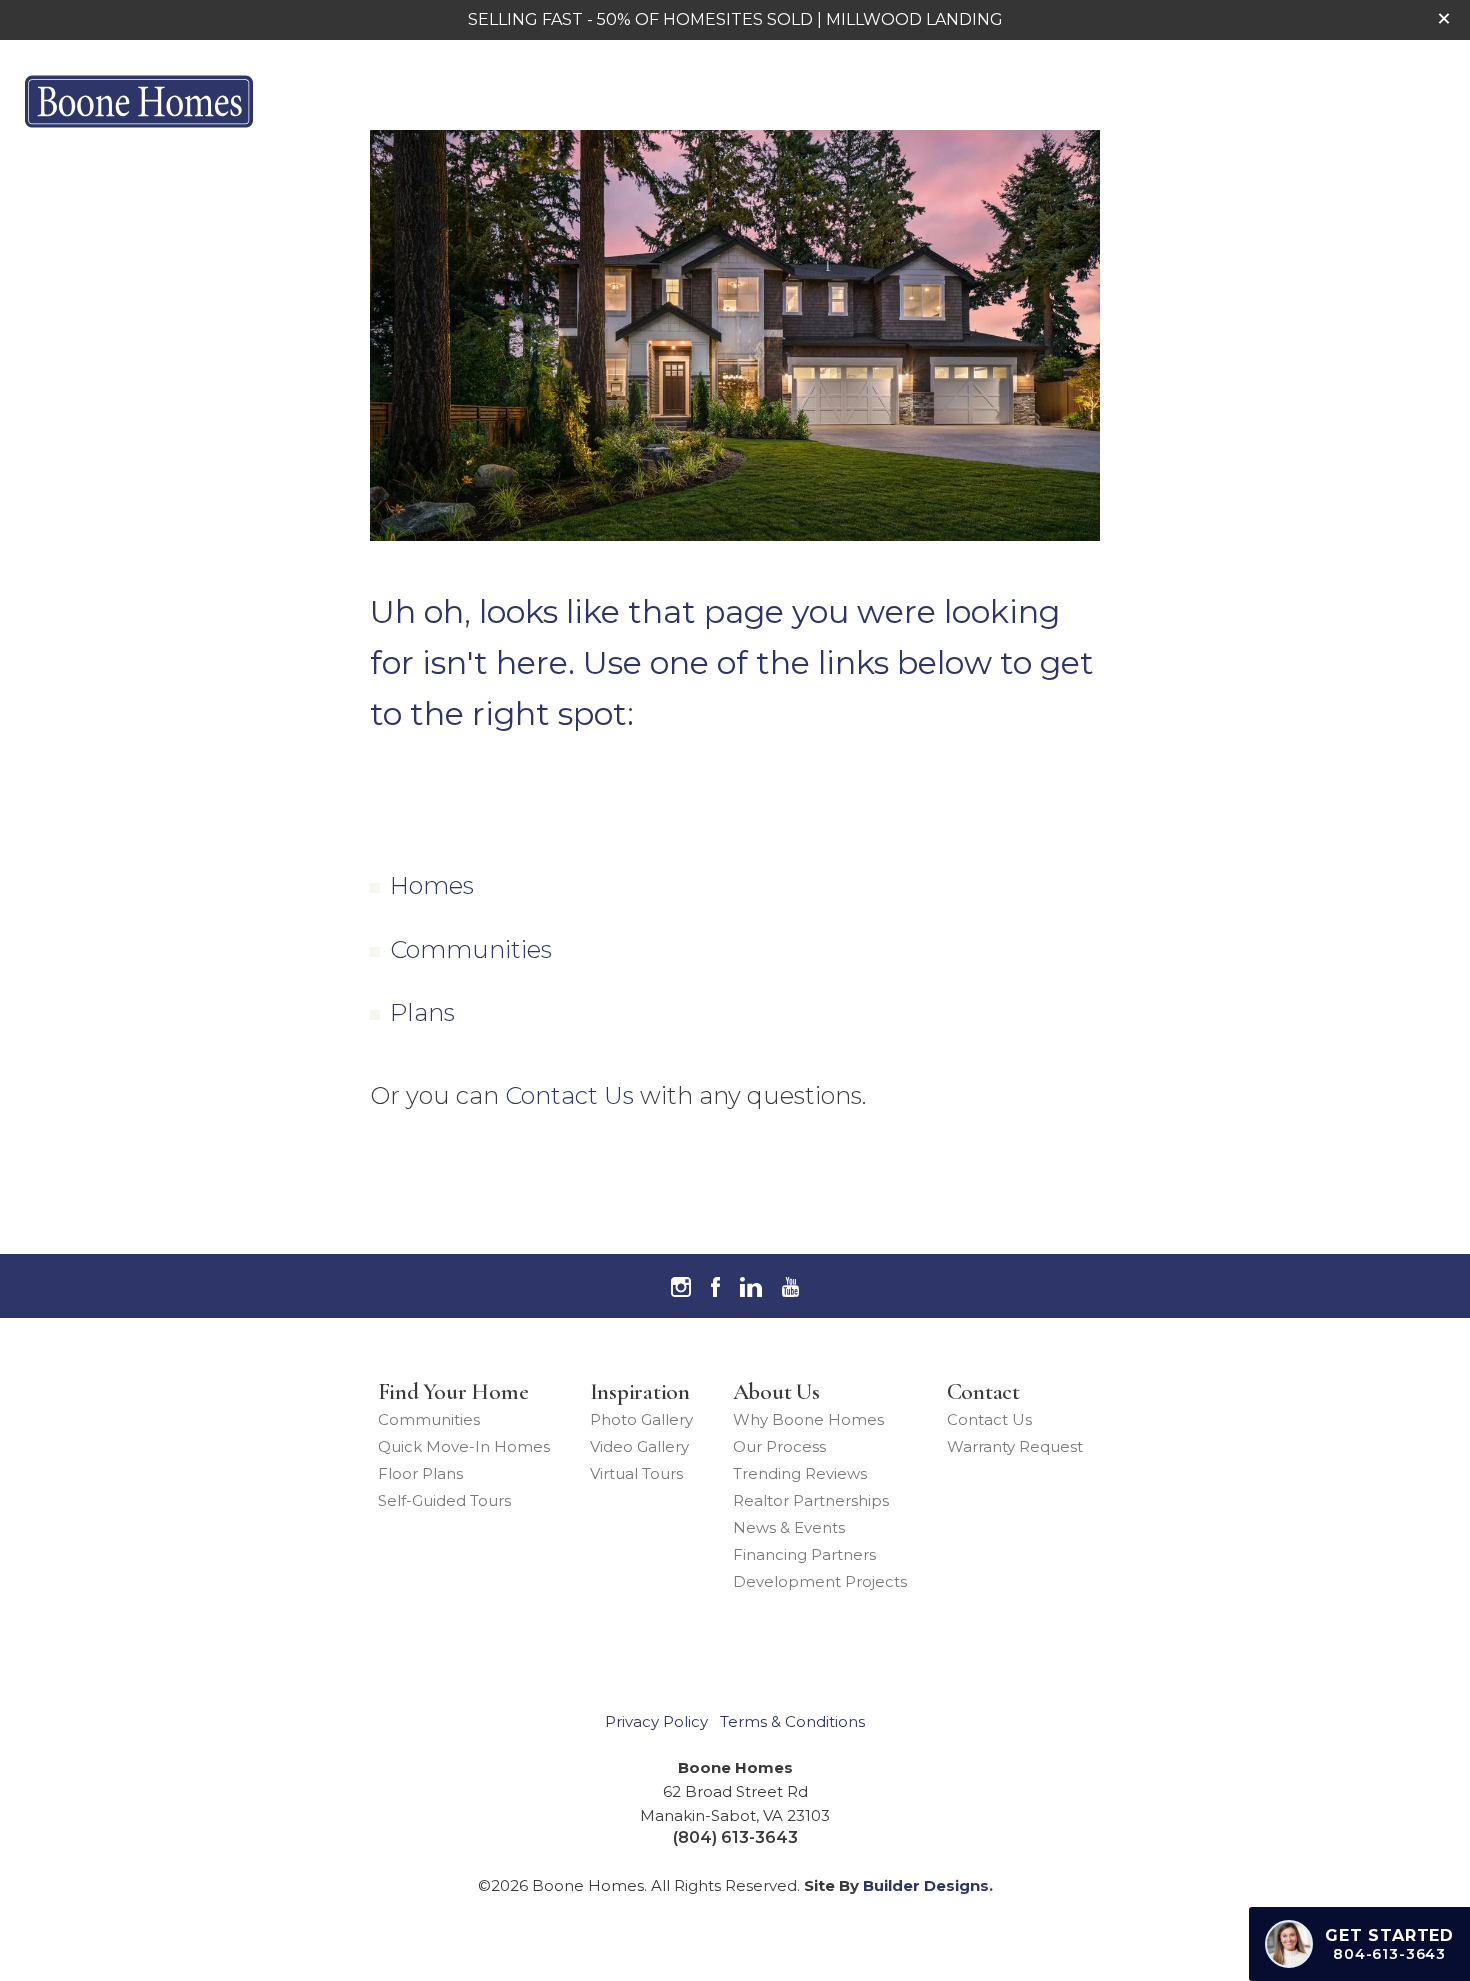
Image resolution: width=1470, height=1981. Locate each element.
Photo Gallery (641, 1419)
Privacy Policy (656, 1721)
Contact (983, 1392)
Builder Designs (926, 1885)
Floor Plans (420, 1473)
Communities (471, 949)
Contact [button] (1321, 101)
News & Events (789, 1527)
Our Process (779, 1446)
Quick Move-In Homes (464, 1446)
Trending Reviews (800, 1473)
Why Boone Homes (808, 1419)
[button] (1444, 19)
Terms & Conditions (792, 1721)
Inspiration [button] (1065, 101)
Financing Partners (804, 1554)
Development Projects (820, 1581)
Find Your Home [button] (899, 101)
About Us (776, 1392)
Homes (432, 885)
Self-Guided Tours (444, 1500)
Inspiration (640, 1392)
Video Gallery (639, 1446)
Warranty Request (1015, 1446)
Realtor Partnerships (811, 1500)
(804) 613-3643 (735, 1837)
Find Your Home (453, 1392)
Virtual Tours (636, 1473)
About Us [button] (1200, 101)
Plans (422, 1012)
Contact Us (569, 1095)
